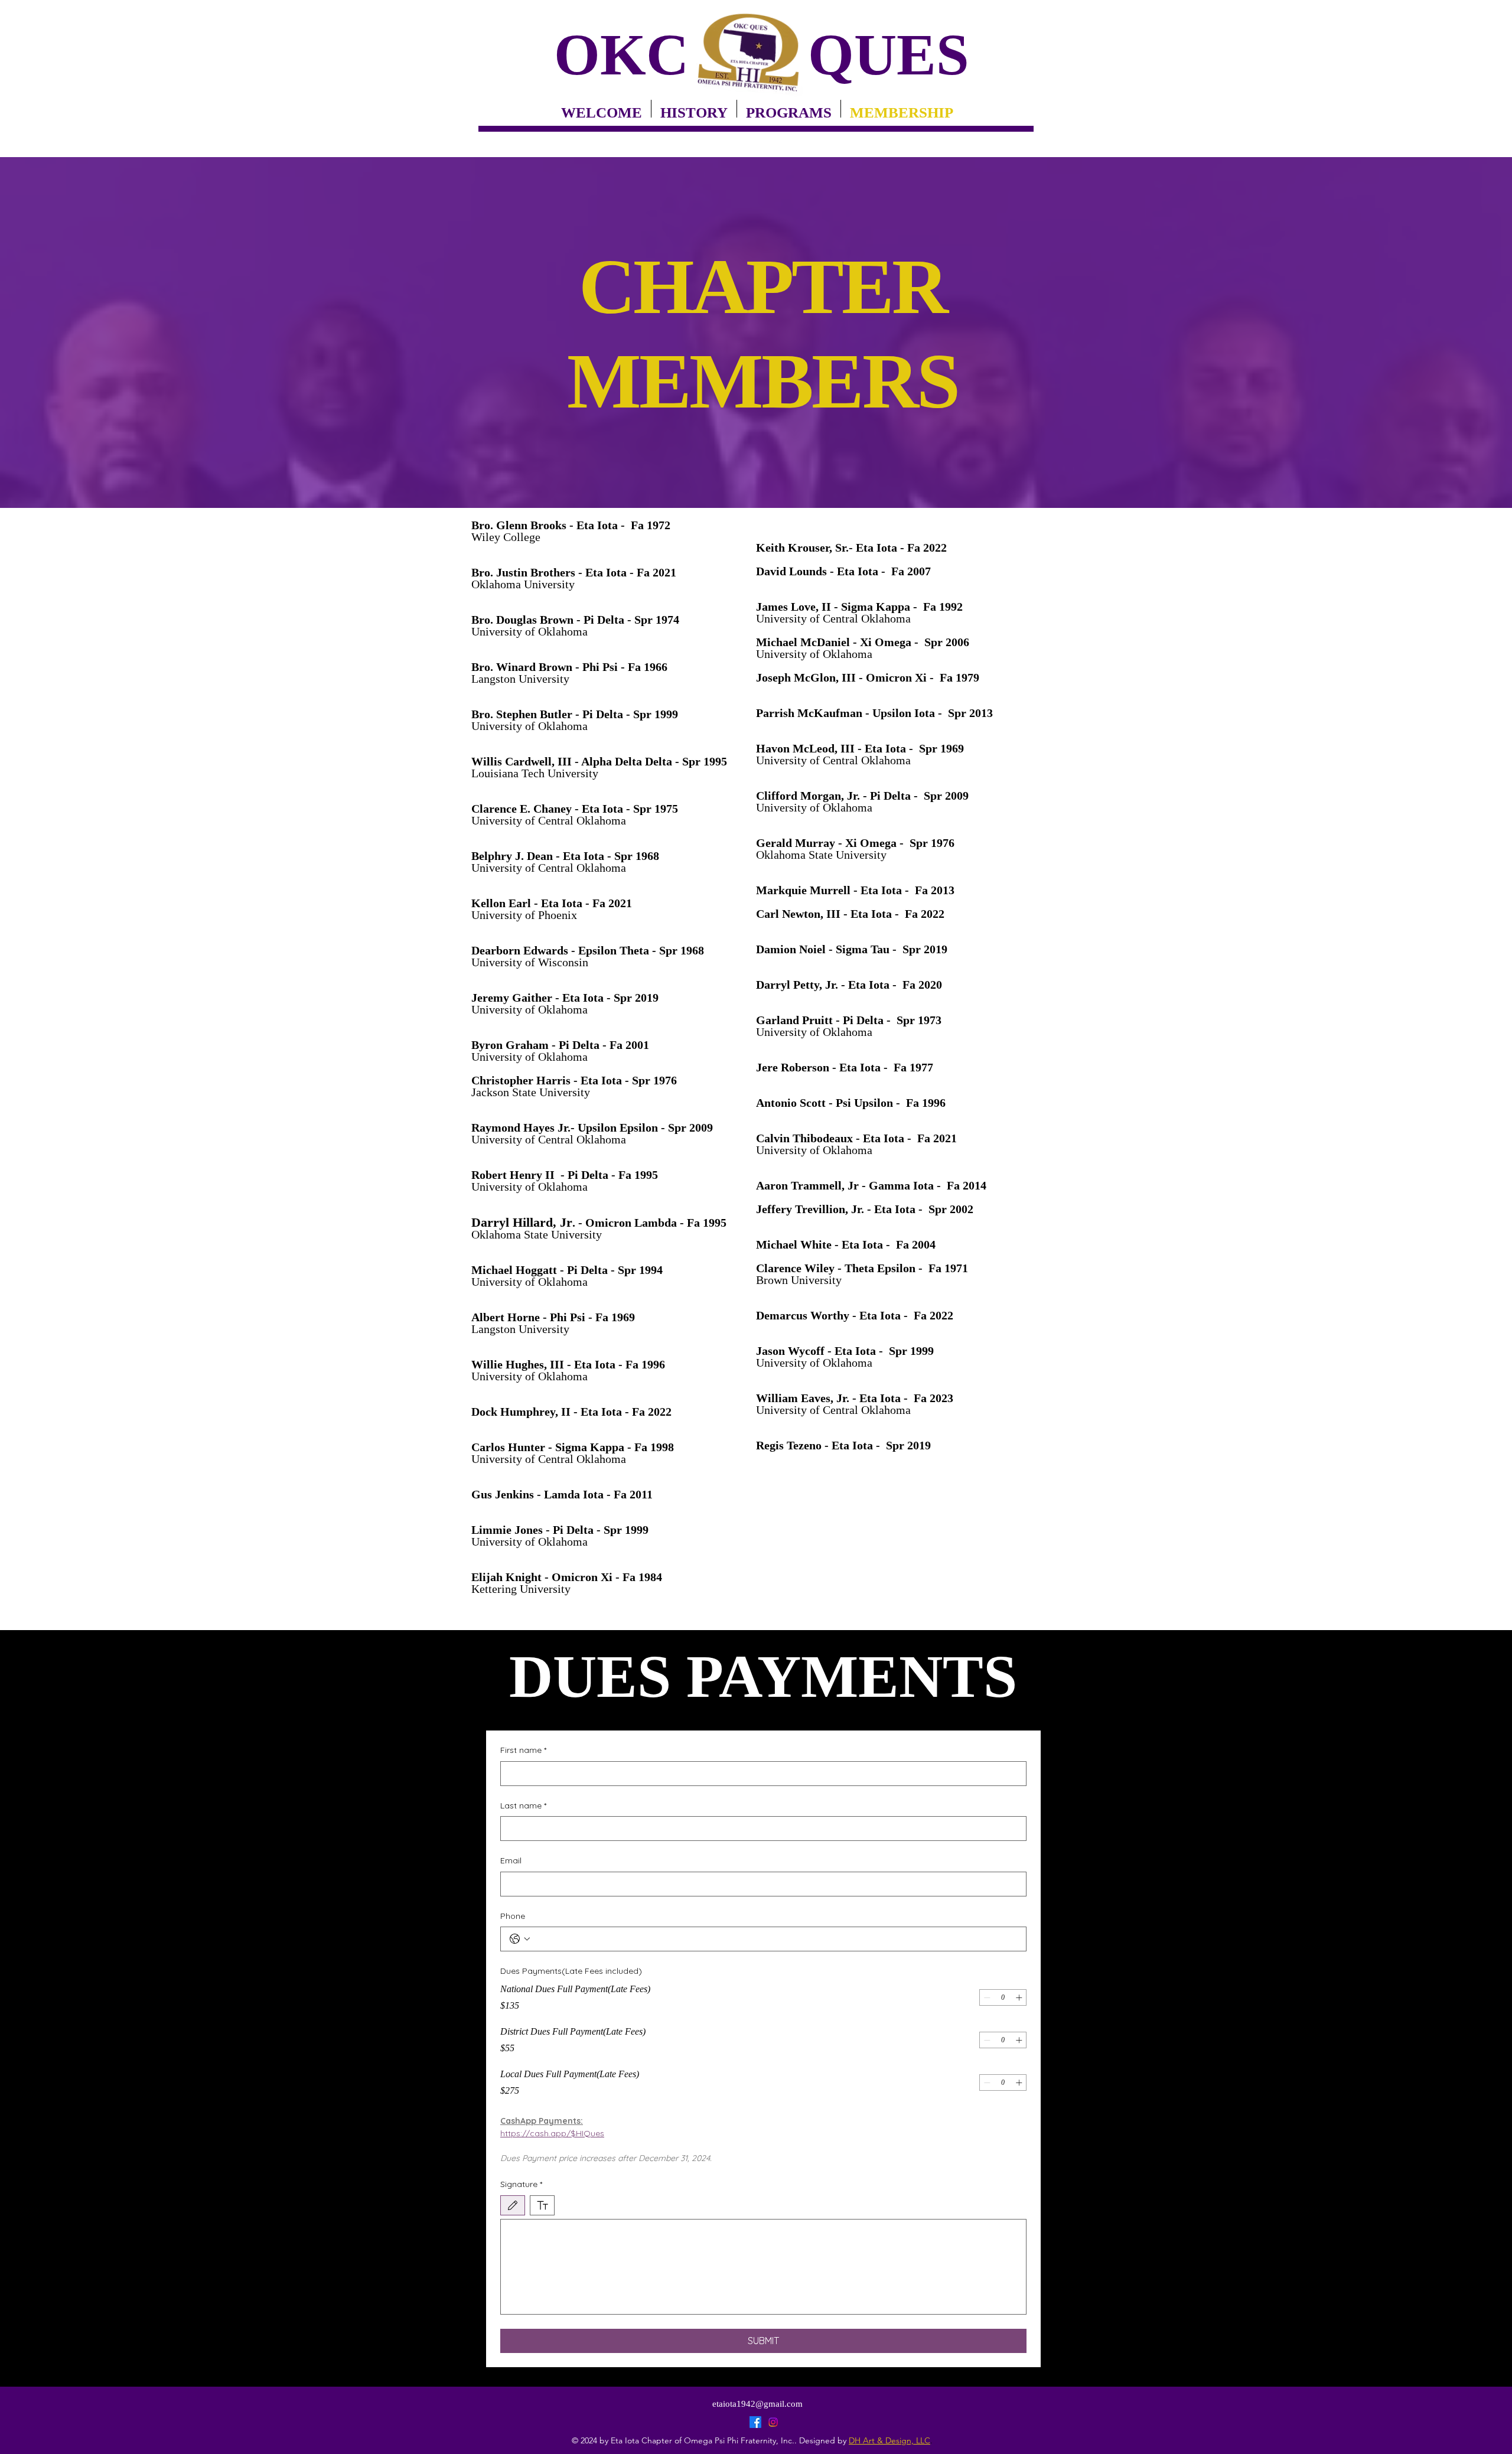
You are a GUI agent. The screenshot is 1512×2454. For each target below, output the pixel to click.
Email (511, 1860)
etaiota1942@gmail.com (757, 2404)
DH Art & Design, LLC (889, 2440)
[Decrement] (987, 1997)
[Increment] (1019, 1997)
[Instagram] (773, 2422)
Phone (513, 1916)
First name (523, 1750)
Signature (521, 2184)
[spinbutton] (1003, 1997)
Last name (523, 1806)
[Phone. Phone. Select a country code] (520, 1939)
